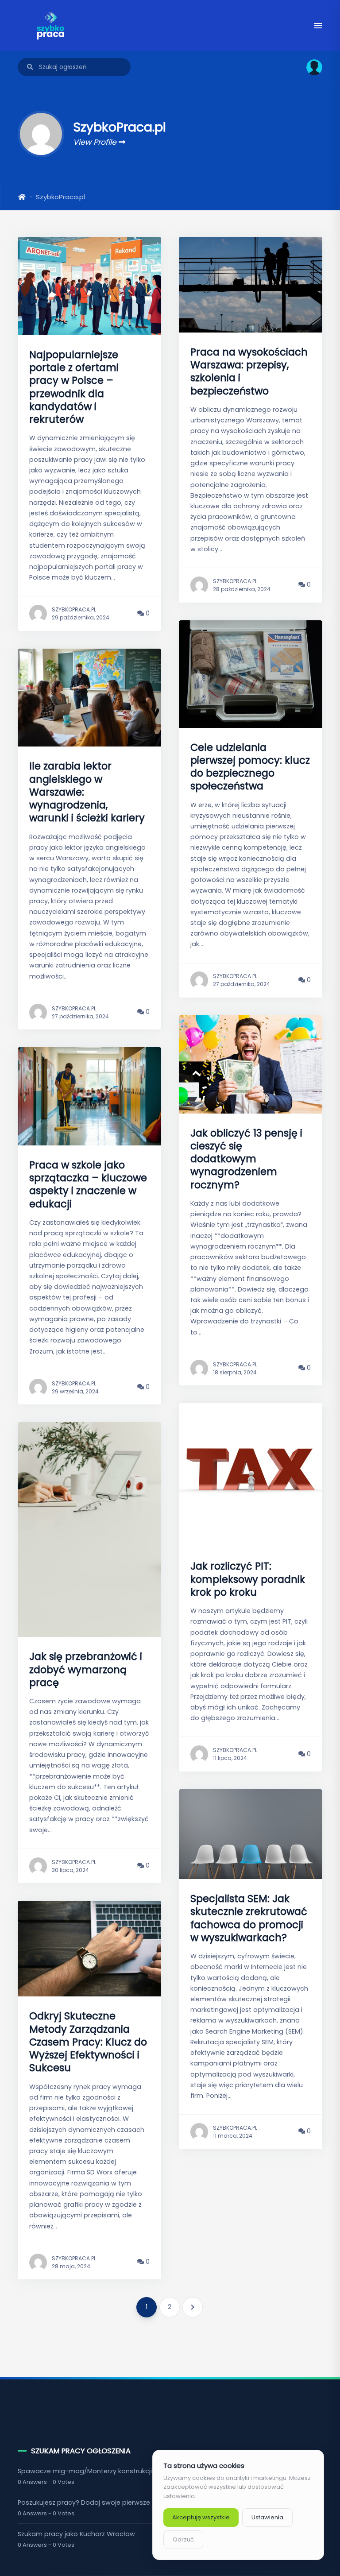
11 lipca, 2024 (230, 1758)
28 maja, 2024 (71, 2266)
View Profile (96, 142)
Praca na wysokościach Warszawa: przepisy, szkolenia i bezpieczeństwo (249, 371)
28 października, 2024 (242, 589)
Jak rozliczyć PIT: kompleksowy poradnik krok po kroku (248, 1579)
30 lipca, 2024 (70, 1870)
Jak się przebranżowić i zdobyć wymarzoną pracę (86, 1669)
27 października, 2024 (80, 1016)
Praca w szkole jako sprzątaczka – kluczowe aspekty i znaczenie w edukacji (88, 1184)
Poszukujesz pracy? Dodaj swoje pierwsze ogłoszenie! (103, 2503)
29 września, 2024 (75, 1391)
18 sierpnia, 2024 (235, 1372)
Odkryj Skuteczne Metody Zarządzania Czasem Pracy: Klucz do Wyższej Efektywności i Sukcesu (88, 2042)
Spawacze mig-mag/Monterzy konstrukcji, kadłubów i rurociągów (123, 2471)
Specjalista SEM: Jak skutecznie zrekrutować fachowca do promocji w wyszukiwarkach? (249, 1918)
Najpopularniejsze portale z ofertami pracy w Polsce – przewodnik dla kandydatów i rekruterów (74, 387)
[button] (311, 67)
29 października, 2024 (81, 617)
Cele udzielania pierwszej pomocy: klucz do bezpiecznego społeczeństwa (250, 767)
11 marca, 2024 (233, 2136)
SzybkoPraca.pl (74, 609)
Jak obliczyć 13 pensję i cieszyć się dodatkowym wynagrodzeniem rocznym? (246, 1159)
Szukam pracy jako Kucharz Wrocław (76, 2534)
